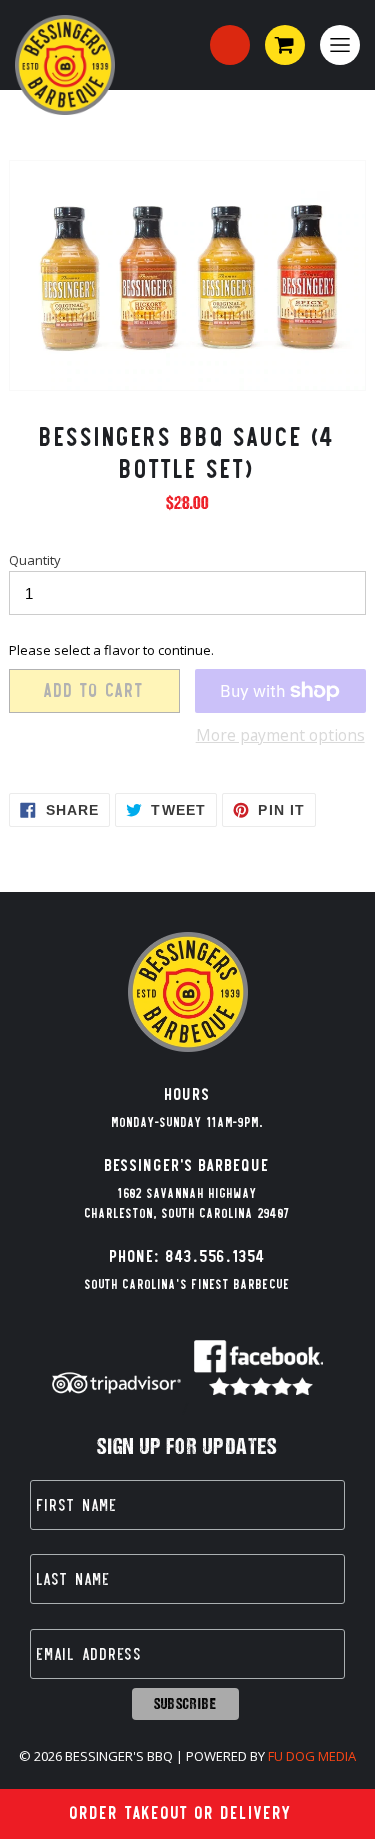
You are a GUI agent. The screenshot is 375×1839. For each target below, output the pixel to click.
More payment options (280, 735)
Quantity (35, 560)
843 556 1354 (230, 45)
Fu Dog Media (312, 1756)
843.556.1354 (216, 1256)
